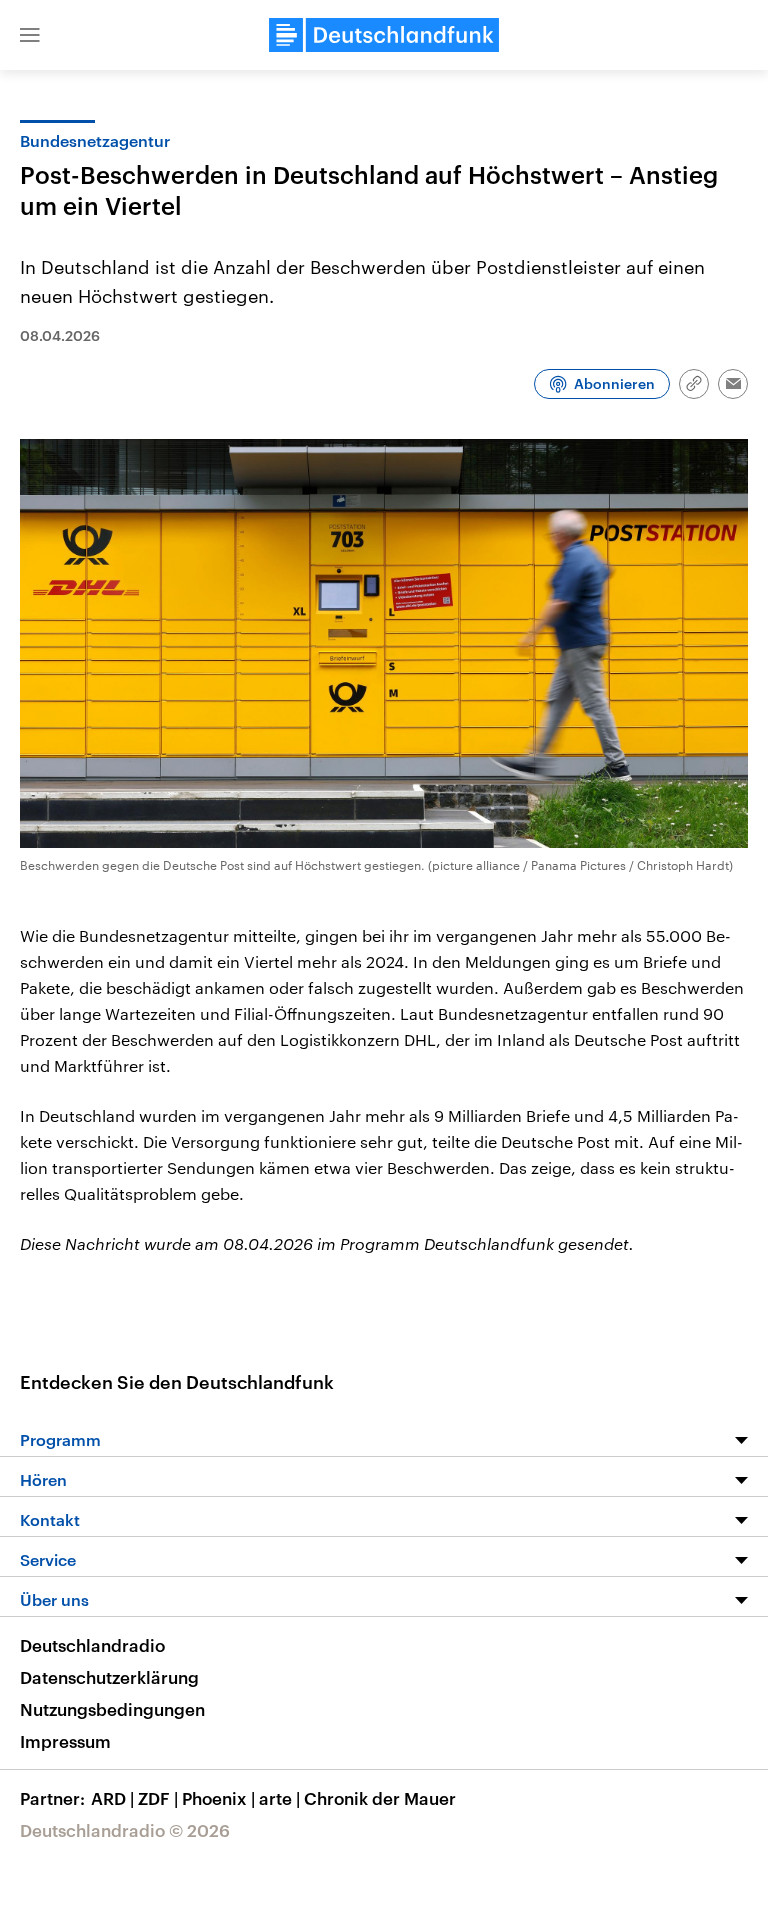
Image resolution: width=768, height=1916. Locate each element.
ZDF (158, 1798)
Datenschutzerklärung (109, 1677)
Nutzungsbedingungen (112, 1709)
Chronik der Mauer (380, 1798)
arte (279, 1798)
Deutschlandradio (92, 1645)
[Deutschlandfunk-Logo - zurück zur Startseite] (384, 35)
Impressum (65, 1741)
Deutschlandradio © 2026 (125, 1830)
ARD (112, 1798)
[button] (30, 35)
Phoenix (218, 1798)
